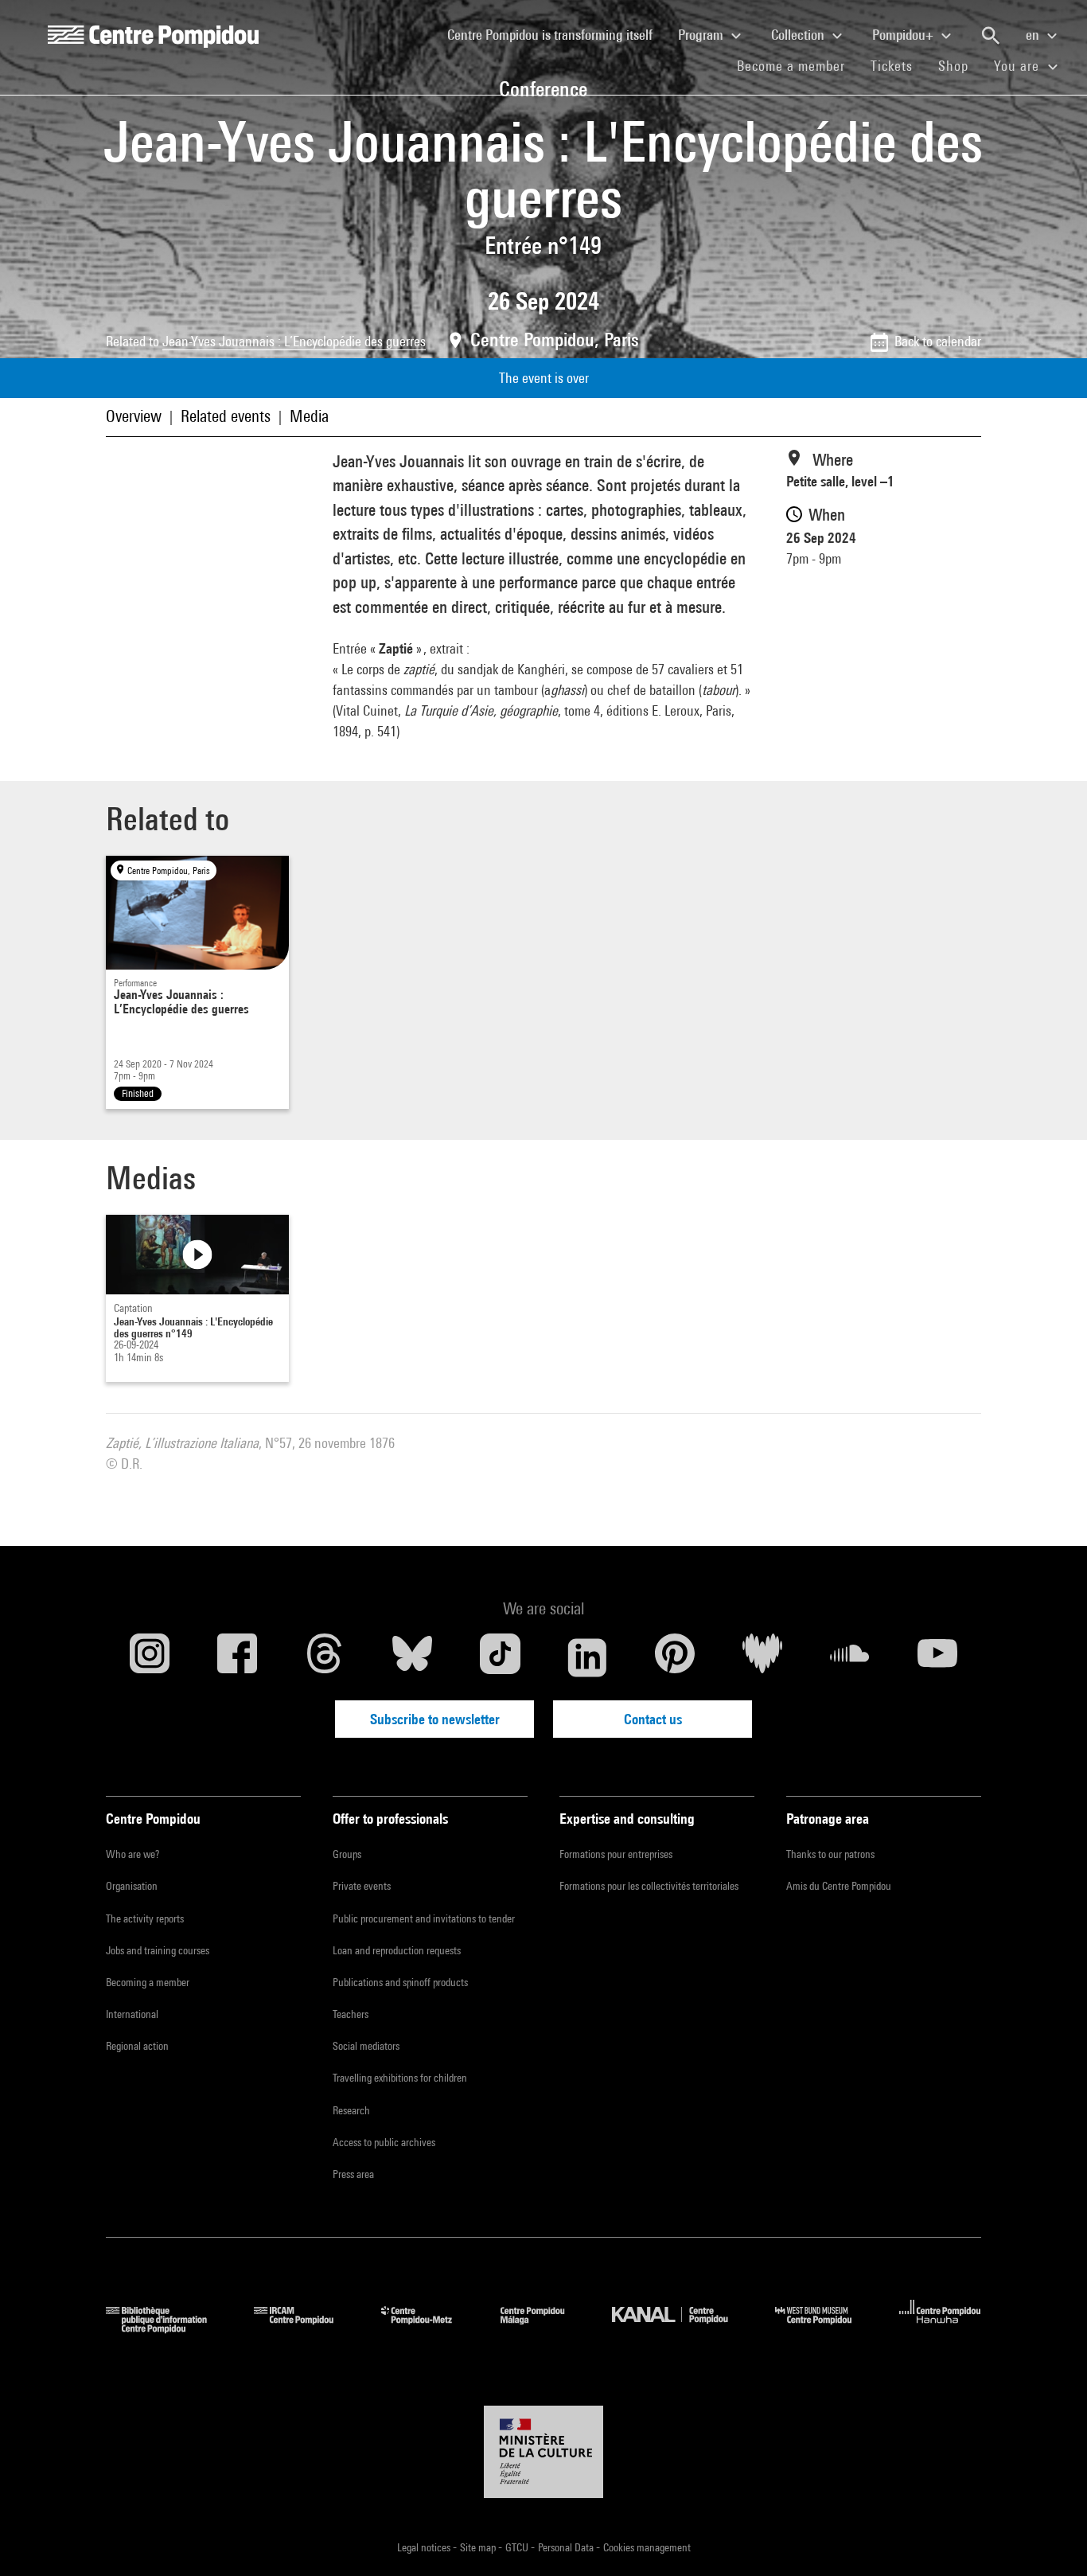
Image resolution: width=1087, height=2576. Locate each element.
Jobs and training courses (158, 1950)
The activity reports (145, 1918)
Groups (347, 1854)
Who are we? (132, 1854)
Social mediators (366, 2046)
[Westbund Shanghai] (825, 2328)
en (1034, 35)
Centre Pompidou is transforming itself (556, 34)
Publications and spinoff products (400, 1982)
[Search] (991, 36)
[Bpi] (168, 2328)
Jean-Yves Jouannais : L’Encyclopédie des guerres (294, 341)
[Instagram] (150, 1657)
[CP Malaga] (544, 2328)
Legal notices (425, 2547)
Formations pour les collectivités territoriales (649, 1886)
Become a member (797, 65)
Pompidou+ (904, 35)
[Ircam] (306, 2328)
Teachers (351, 2014)
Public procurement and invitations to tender (424, 1918)
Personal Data (567, 2547)
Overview (134, 416)
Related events (226, 416)
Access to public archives (384, 2142)
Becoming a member (148, 1982)
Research (351, 2110)
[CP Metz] (429, 2328)
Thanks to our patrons (830, 1854)
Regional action (137, 2046)
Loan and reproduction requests (397, 1950)
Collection (799, 35)
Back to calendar (938, 341)
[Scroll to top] (1050, 2539)
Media (309, 416)
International (132, 2014)
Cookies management (647, 2547)
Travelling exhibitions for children (400, 2078)
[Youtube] (937, 1657)
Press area (353, 2174)
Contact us (653, 1719)
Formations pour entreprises (616, 1854)
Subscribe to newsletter (435, 1719)
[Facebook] (237, 1657)
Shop (960, 65)
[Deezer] (762, 1657)
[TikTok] (500, 1657)
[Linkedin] (587, 1657)
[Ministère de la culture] (543, 2452)
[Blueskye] (412, 1657)
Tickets (892, 66)
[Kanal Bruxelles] (682, 2328)
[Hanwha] (940, 2328)
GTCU (518, 2547)
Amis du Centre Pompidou (839, 1886)
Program (702, 35)
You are (1019, 66)
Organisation (132, 1886)
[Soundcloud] (850, 1657)
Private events (362, 1886)
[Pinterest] (675, 1657)
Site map (479, 2547)
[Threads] (325, 1657)
